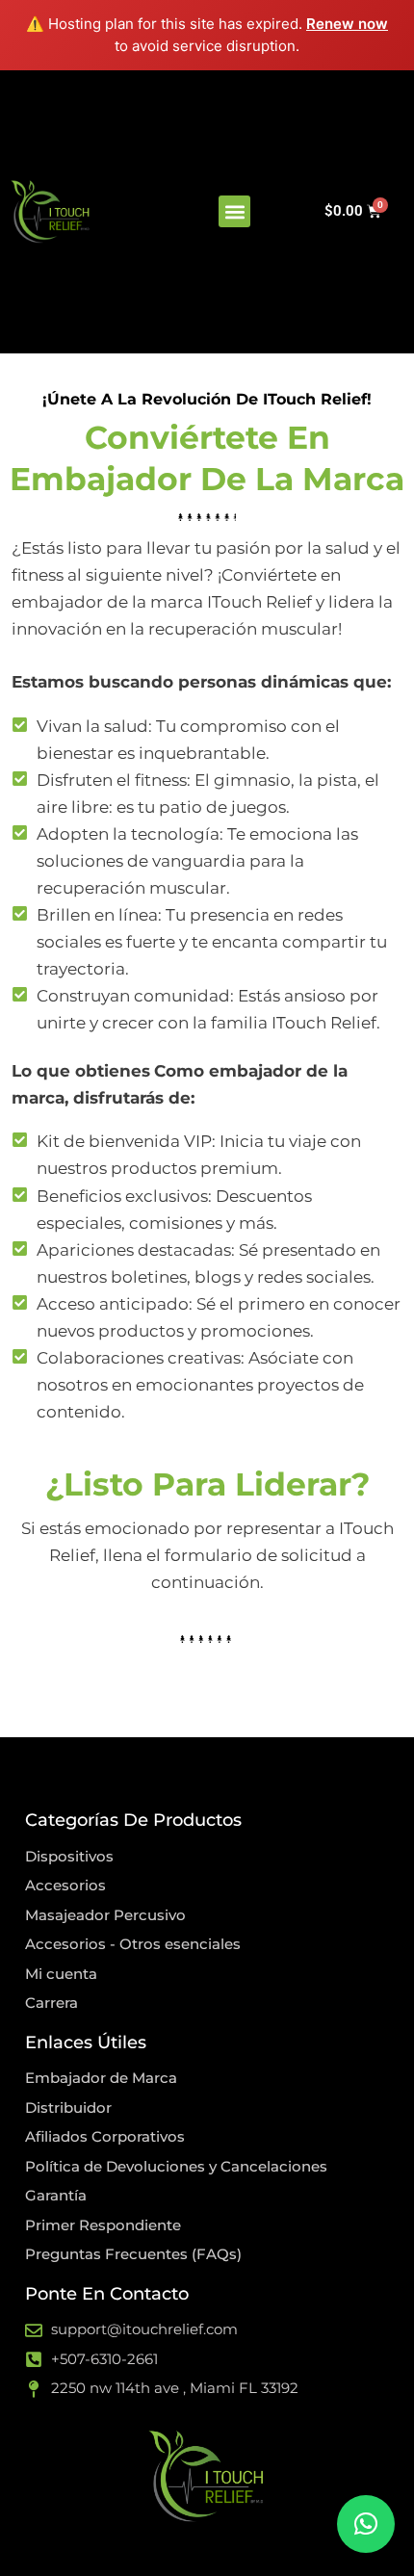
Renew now (347, 24)
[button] (234, 211)
